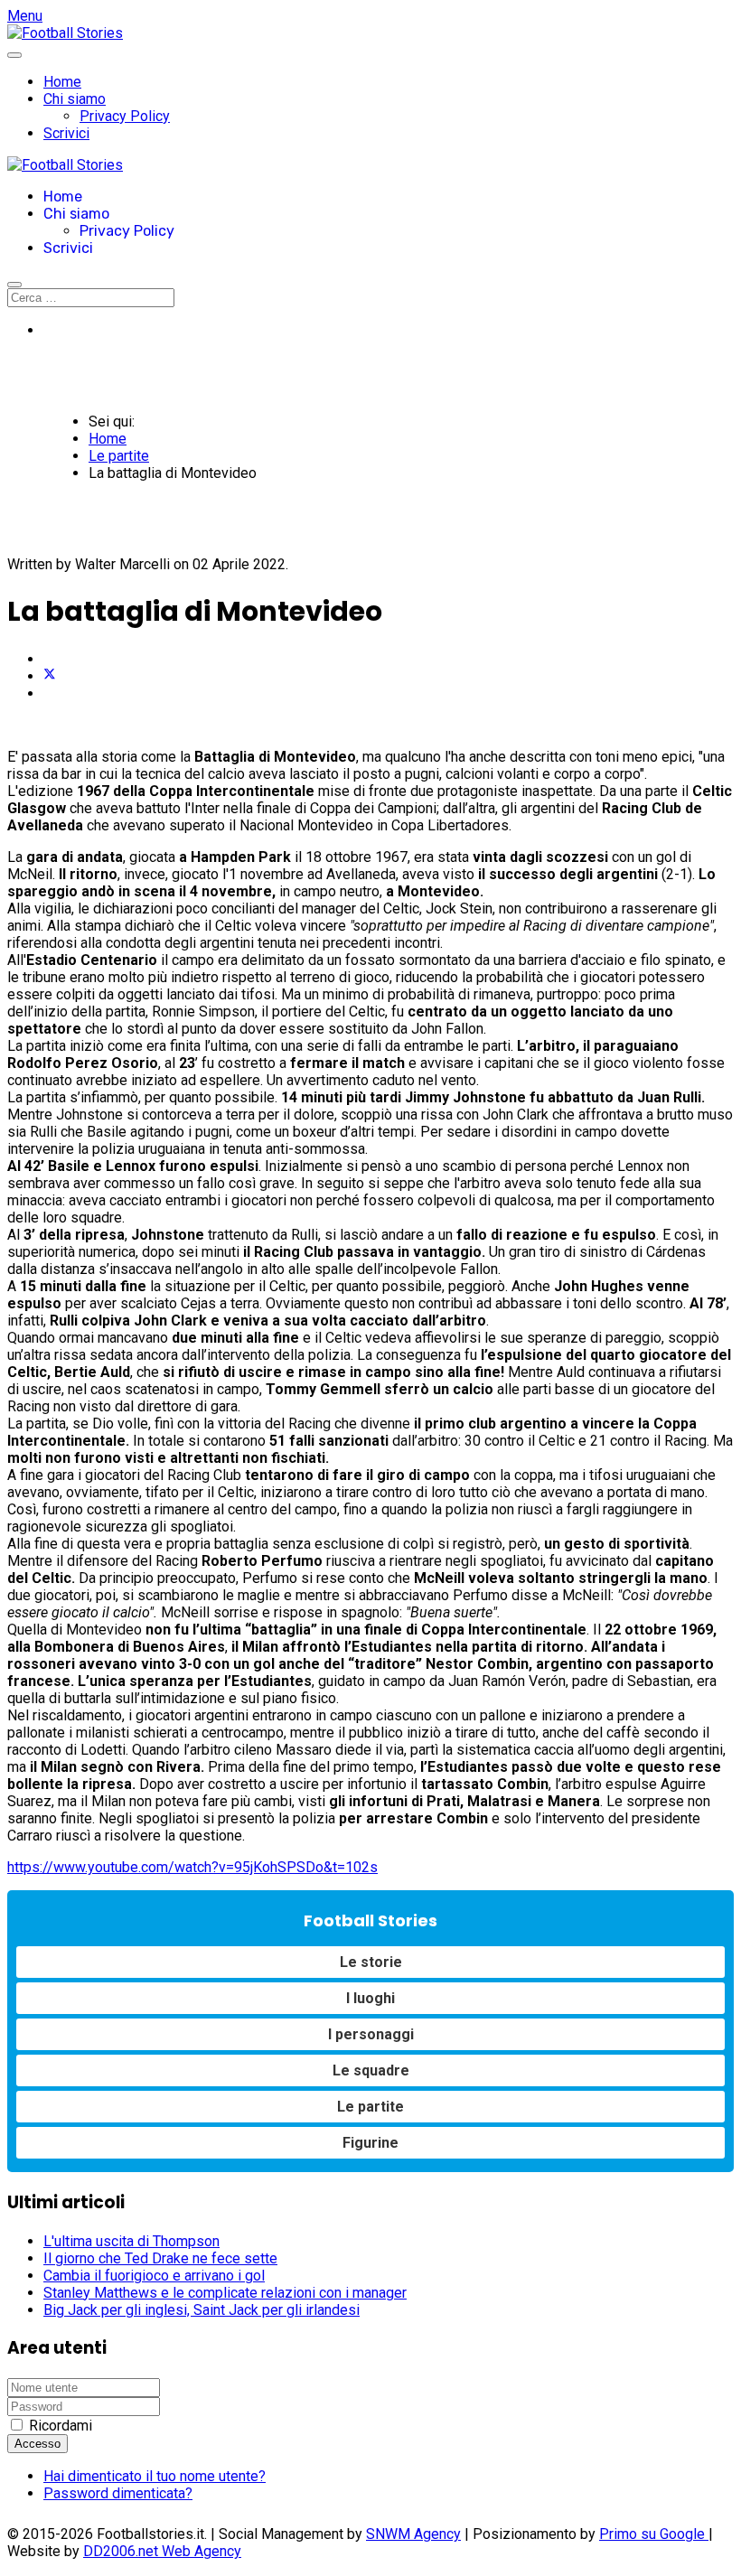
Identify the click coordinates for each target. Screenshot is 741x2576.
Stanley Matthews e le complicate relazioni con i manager (225, 2293)
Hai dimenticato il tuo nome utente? (155, 2476)
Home (62, 82)
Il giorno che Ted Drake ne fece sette (160, 2258)
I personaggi (371, 2034)
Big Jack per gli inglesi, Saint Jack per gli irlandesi (202, 2310)
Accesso (38, 2444)
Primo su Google (654, 2534)
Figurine (370, 2143)
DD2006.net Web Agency (162, 2551)
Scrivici (66, 133)
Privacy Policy (125, 116)
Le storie (371, 1962)
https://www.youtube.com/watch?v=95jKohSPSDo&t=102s (192, 1867)
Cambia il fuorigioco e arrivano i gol (154, 2276)
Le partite (370, 2107)
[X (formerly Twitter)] (50, 676)
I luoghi (370, 1998)
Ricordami (61, 2426)
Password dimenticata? (118, 2493)
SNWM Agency (413, 2534)
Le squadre (371, 2070)
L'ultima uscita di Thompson (131, 2241)
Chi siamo (75, 99)
